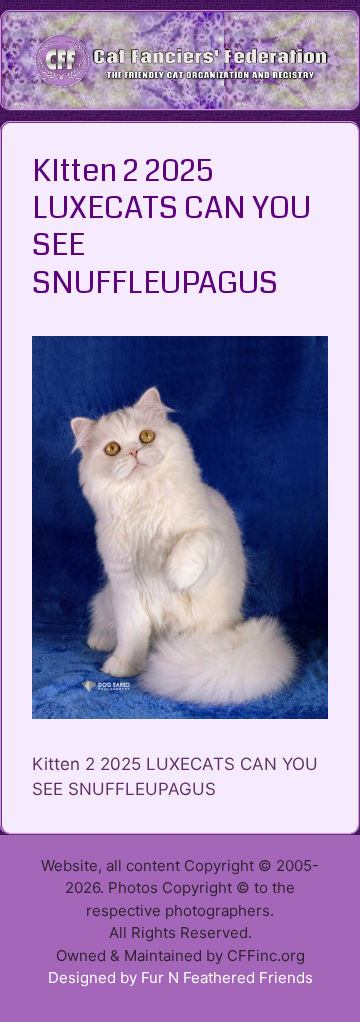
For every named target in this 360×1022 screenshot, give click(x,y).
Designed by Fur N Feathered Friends (180, 977)
